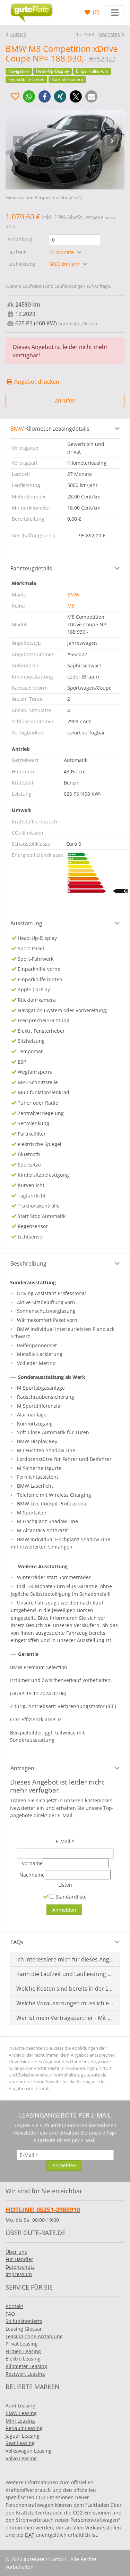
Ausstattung (26, 923)
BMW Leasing (21, 2413)
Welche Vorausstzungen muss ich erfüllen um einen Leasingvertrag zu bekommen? (65, 2003)
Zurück (18, 34)
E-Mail (65, 1841)
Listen (65, 1885)
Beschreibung (28, 1263)
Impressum (19, 2274)
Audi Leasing (20, 2406)
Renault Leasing (24, 2428)
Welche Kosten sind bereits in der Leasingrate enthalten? (65, 1989)
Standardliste (70, 1897)
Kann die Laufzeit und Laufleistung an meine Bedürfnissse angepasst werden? (65, 1974)
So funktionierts (24, 2321)
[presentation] (18, 141)
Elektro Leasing (23, 2359)
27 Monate (62, 252)
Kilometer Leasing (26, 2366)
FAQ (10, 2314)
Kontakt (14, 2306)
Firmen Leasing (23, 2351)
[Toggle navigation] (115, 12)
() (96, 12)
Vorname (32, 1863)
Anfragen (22, 1768)
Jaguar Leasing (23, 2436)
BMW (73, 595)
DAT (30, 2535)
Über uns (16, 2252)
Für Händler (19, 2259)
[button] (29, 96)
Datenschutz (20, 2267)
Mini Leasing (20, 2421)
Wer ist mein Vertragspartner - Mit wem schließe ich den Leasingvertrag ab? (65, 2018)
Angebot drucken (36, 382)
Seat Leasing (20, 2443)
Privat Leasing (22, 2344)
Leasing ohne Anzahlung (34, 2336)
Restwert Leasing (25, 2374)
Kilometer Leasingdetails (50, 429)
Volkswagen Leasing (29, 2451)
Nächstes (109, 34)
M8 (71, 606)
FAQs (17, 1942)
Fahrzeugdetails (31, 568)
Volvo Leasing (21, 2458)
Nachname (32, 1875)
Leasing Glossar (24, 2329)
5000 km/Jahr (65, 264)
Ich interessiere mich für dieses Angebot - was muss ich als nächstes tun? (65, 1959)
